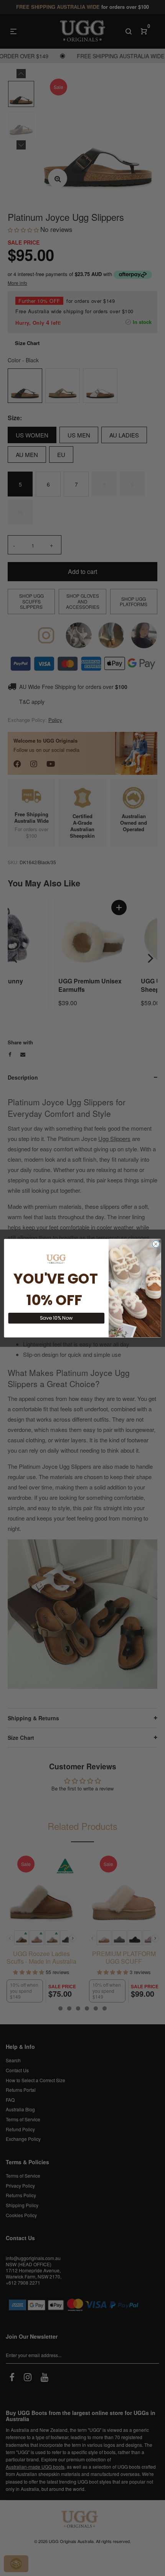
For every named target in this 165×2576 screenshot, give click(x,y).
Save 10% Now (56, 1318)
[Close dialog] (156, 1244)
